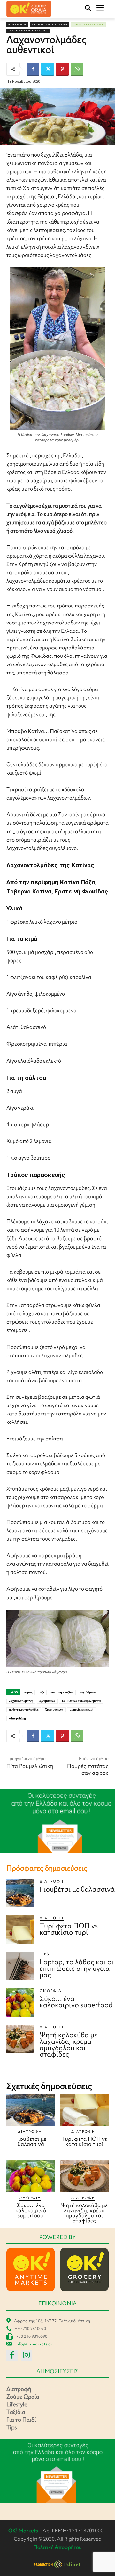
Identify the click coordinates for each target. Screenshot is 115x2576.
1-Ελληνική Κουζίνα (28, 31)
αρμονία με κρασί (81, 1710)
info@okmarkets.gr (34, 2344)
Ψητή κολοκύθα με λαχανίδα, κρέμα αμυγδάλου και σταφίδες (69, 2045)
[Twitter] (48, 69)
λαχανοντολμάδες (21, 1701)
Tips (45, 1954)
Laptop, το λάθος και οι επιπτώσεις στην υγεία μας (77, 1968)
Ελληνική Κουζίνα (50, 24)
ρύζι (41, 1692)
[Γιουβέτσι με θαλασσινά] (20, 1893)
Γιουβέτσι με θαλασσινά (77, 1889)
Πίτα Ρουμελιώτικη (30, 1766)
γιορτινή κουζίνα (62, 1692)
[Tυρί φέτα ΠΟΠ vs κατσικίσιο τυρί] (20, 1929)
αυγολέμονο (88, 1692)
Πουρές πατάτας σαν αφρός (88, 1769)
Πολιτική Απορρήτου (57, 2547)
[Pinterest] (62, 69)
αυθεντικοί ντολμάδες (24, 1710)
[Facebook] (33, 69)
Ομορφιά (51, 1991)
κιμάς (28, 1692)
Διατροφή (17, 24)
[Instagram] (26, 2355)
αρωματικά (47, 1701)
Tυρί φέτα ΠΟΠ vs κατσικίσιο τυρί (69, 1929)
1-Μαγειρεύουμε (88, 24)
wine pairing (17, 1718)
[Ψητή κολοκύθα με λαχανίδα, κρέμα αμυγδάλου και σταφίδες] (20, 2039)
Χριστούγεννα (54, 1710)
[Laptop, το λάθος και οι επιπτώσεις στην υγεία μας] (20, 1966)
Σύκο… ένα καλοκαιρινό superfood (76, 2002)
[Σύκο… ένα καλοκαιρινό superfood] (20, 2002)
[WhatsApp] (77, 69)
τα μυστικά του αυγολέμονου (81, 1701)
